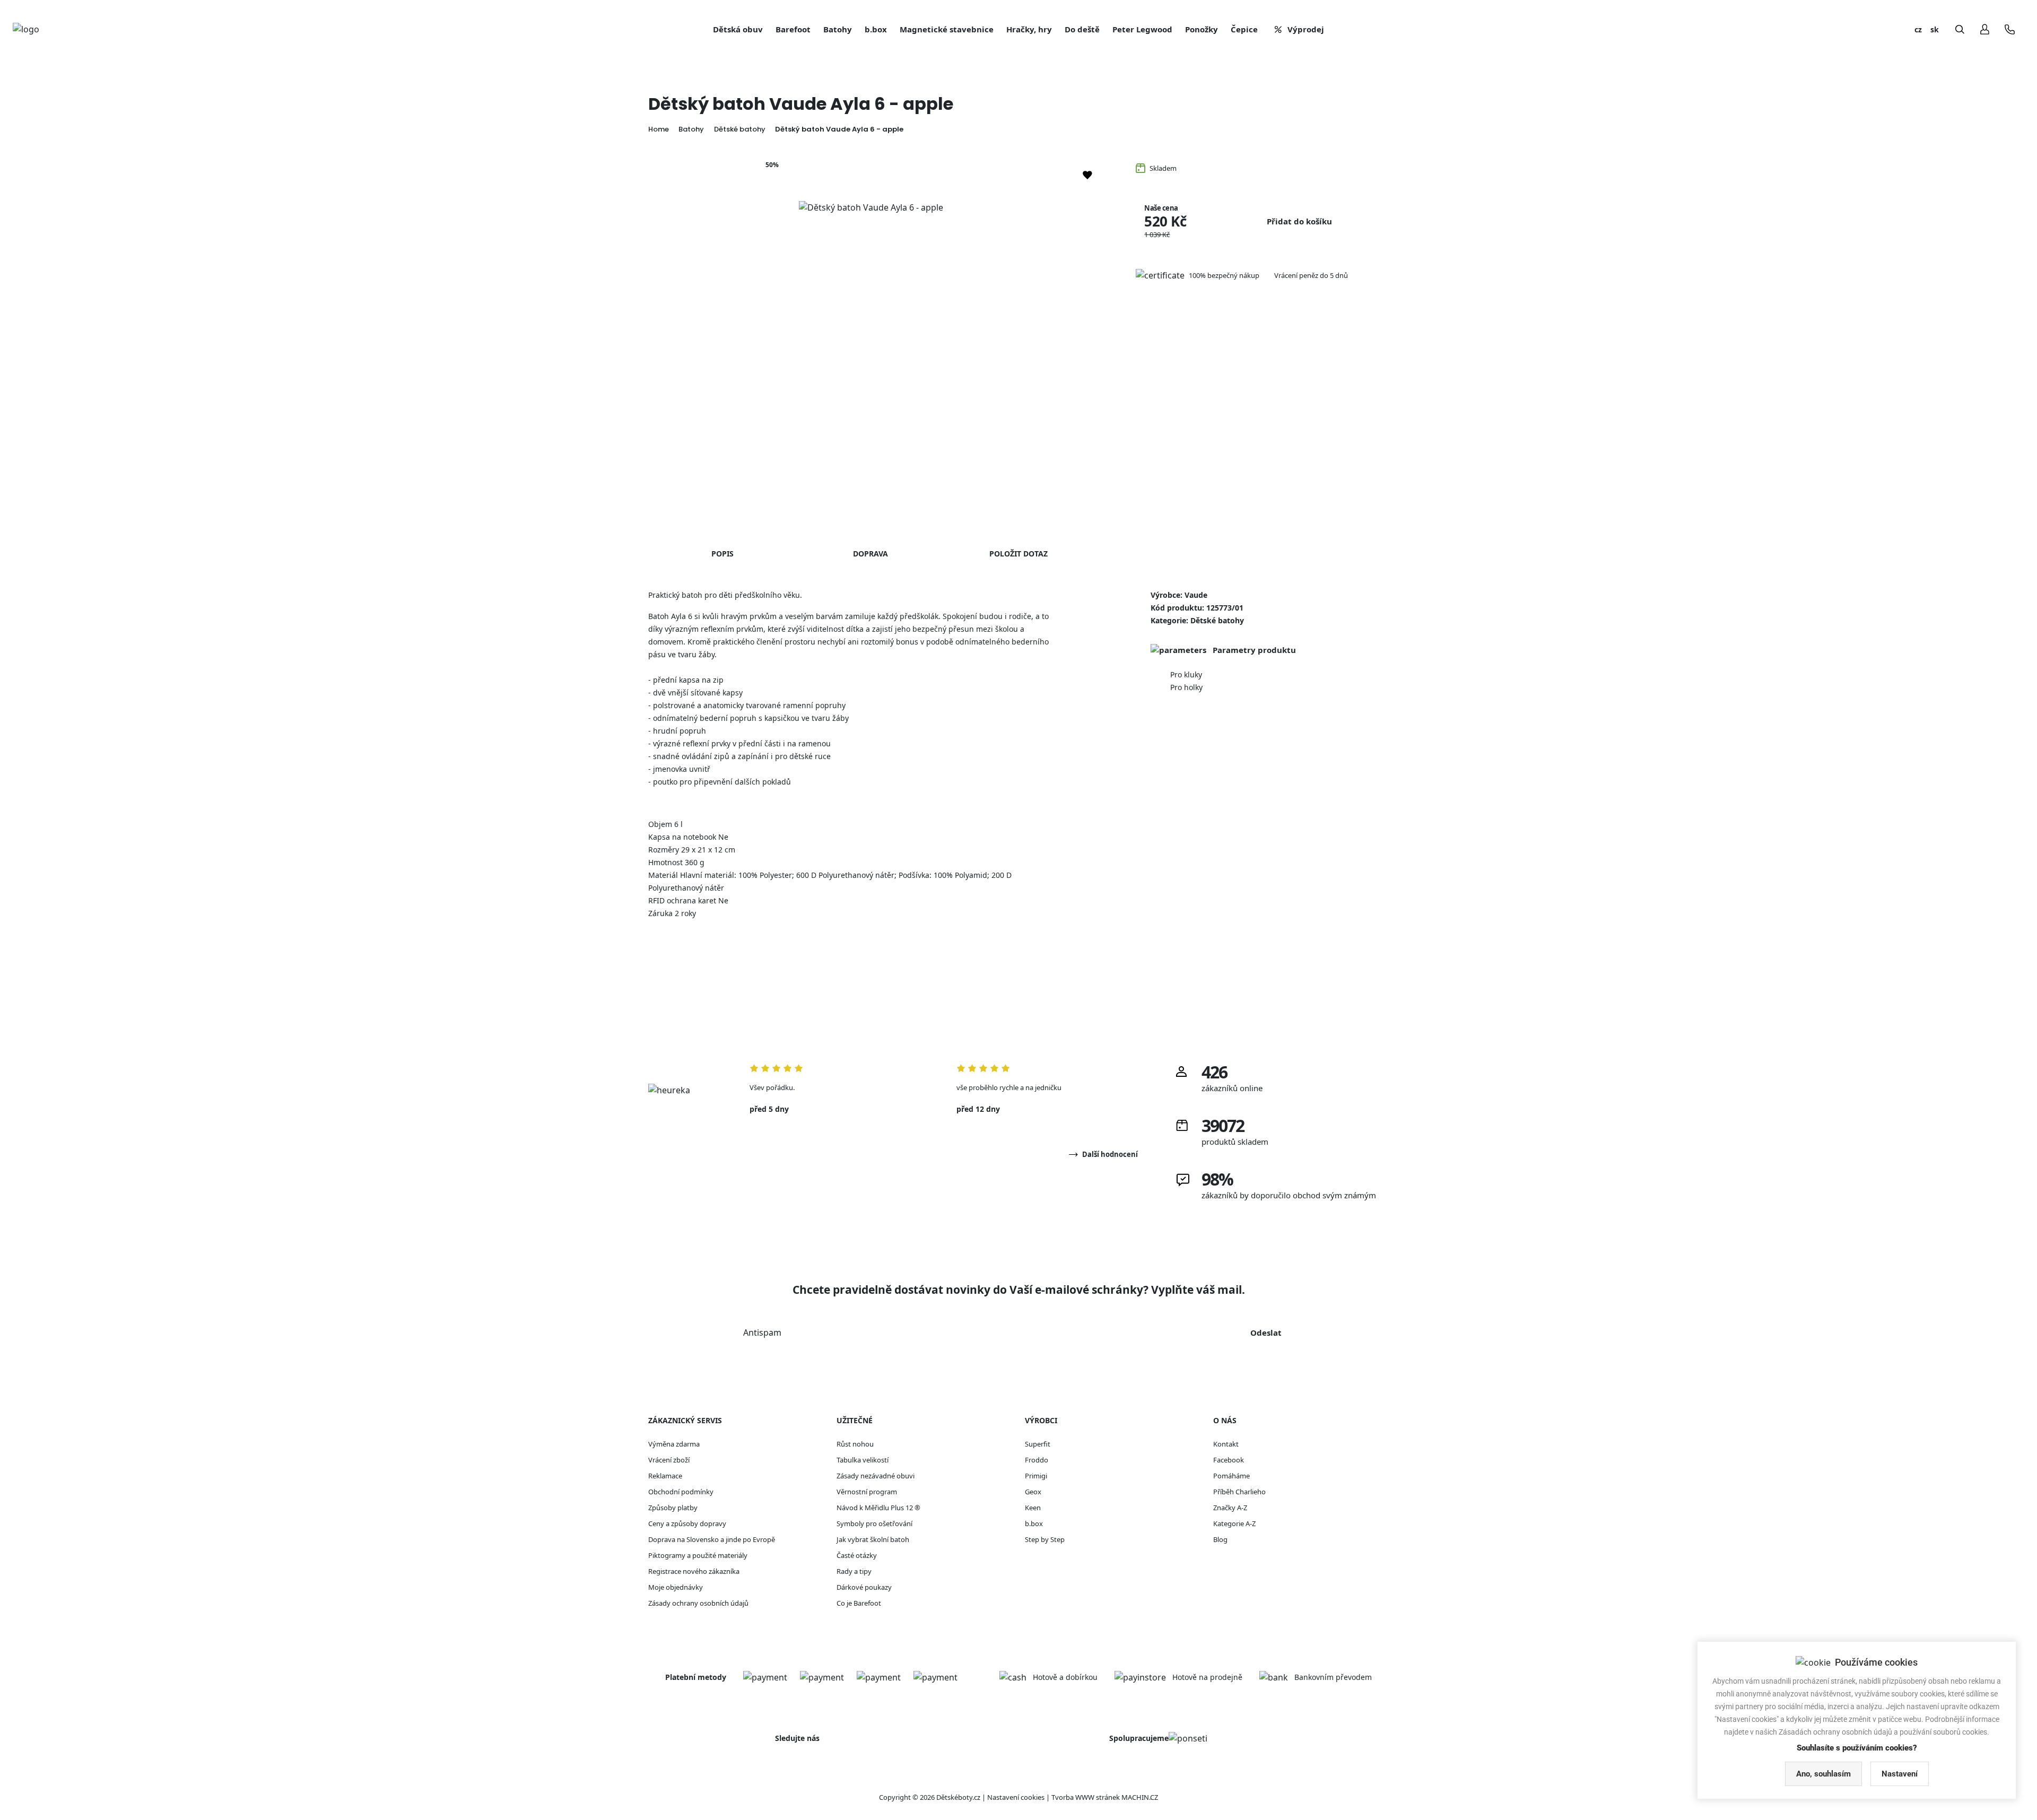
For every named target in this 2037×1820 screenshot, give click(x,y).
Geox (1033, 1492)
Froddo (1037, 1460)
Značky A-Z (1230, 1508)
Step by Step (1045, 1539)
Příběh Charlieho (1239, 1492)
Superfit (1038, 1444)
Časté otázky (857, 1555)
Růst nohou (855, 1444)
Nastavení (1900, 1774)
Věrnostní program (867, 1492)
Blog (1220, 1539)
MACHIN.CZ (1140, 1797)
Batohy (691, 129)
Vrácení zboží (669, 1460)
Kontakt (1226, 1444)
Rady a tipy (854, 1571)
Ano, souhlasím (1823, 1774)
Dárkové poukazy (864, 1587)
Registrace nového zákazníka (694, 1571)
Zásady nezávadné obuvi (876, 1476)
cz (1918, 29)
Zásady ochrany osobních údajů (698, 1603)
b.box (1034, 1523)
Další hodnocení (1110, 1154)
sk (1935, 29)
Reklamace (665, 1476)
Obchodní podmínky (681, 1492)
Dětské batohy (740, 129)
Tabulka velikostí (863, 1460)
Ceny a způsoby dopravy (687, 1523)
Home (659, 129)
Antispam (762, 1333)
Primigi (1036, 1476)
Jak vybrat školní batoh (873, 1539)
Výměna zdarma (674, 1444)
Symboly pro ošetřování (874, 1523)
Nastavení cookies (1016, 1797)
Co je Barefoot (859, 1603)
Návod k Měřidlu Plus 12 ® (878, 1508)
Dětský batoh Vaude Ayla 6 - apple (839, 129)
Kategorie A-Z (1234, 1523)
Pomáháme (1231, 1476)
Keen (1033, 1508)
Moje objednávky (676, 1587)
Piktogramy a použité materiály (698, 1555)
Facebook (1229, 1460)
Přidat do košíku (1299, 221)
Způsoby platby (673, 1508)
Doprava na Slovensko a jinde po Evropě (712, 1539)
